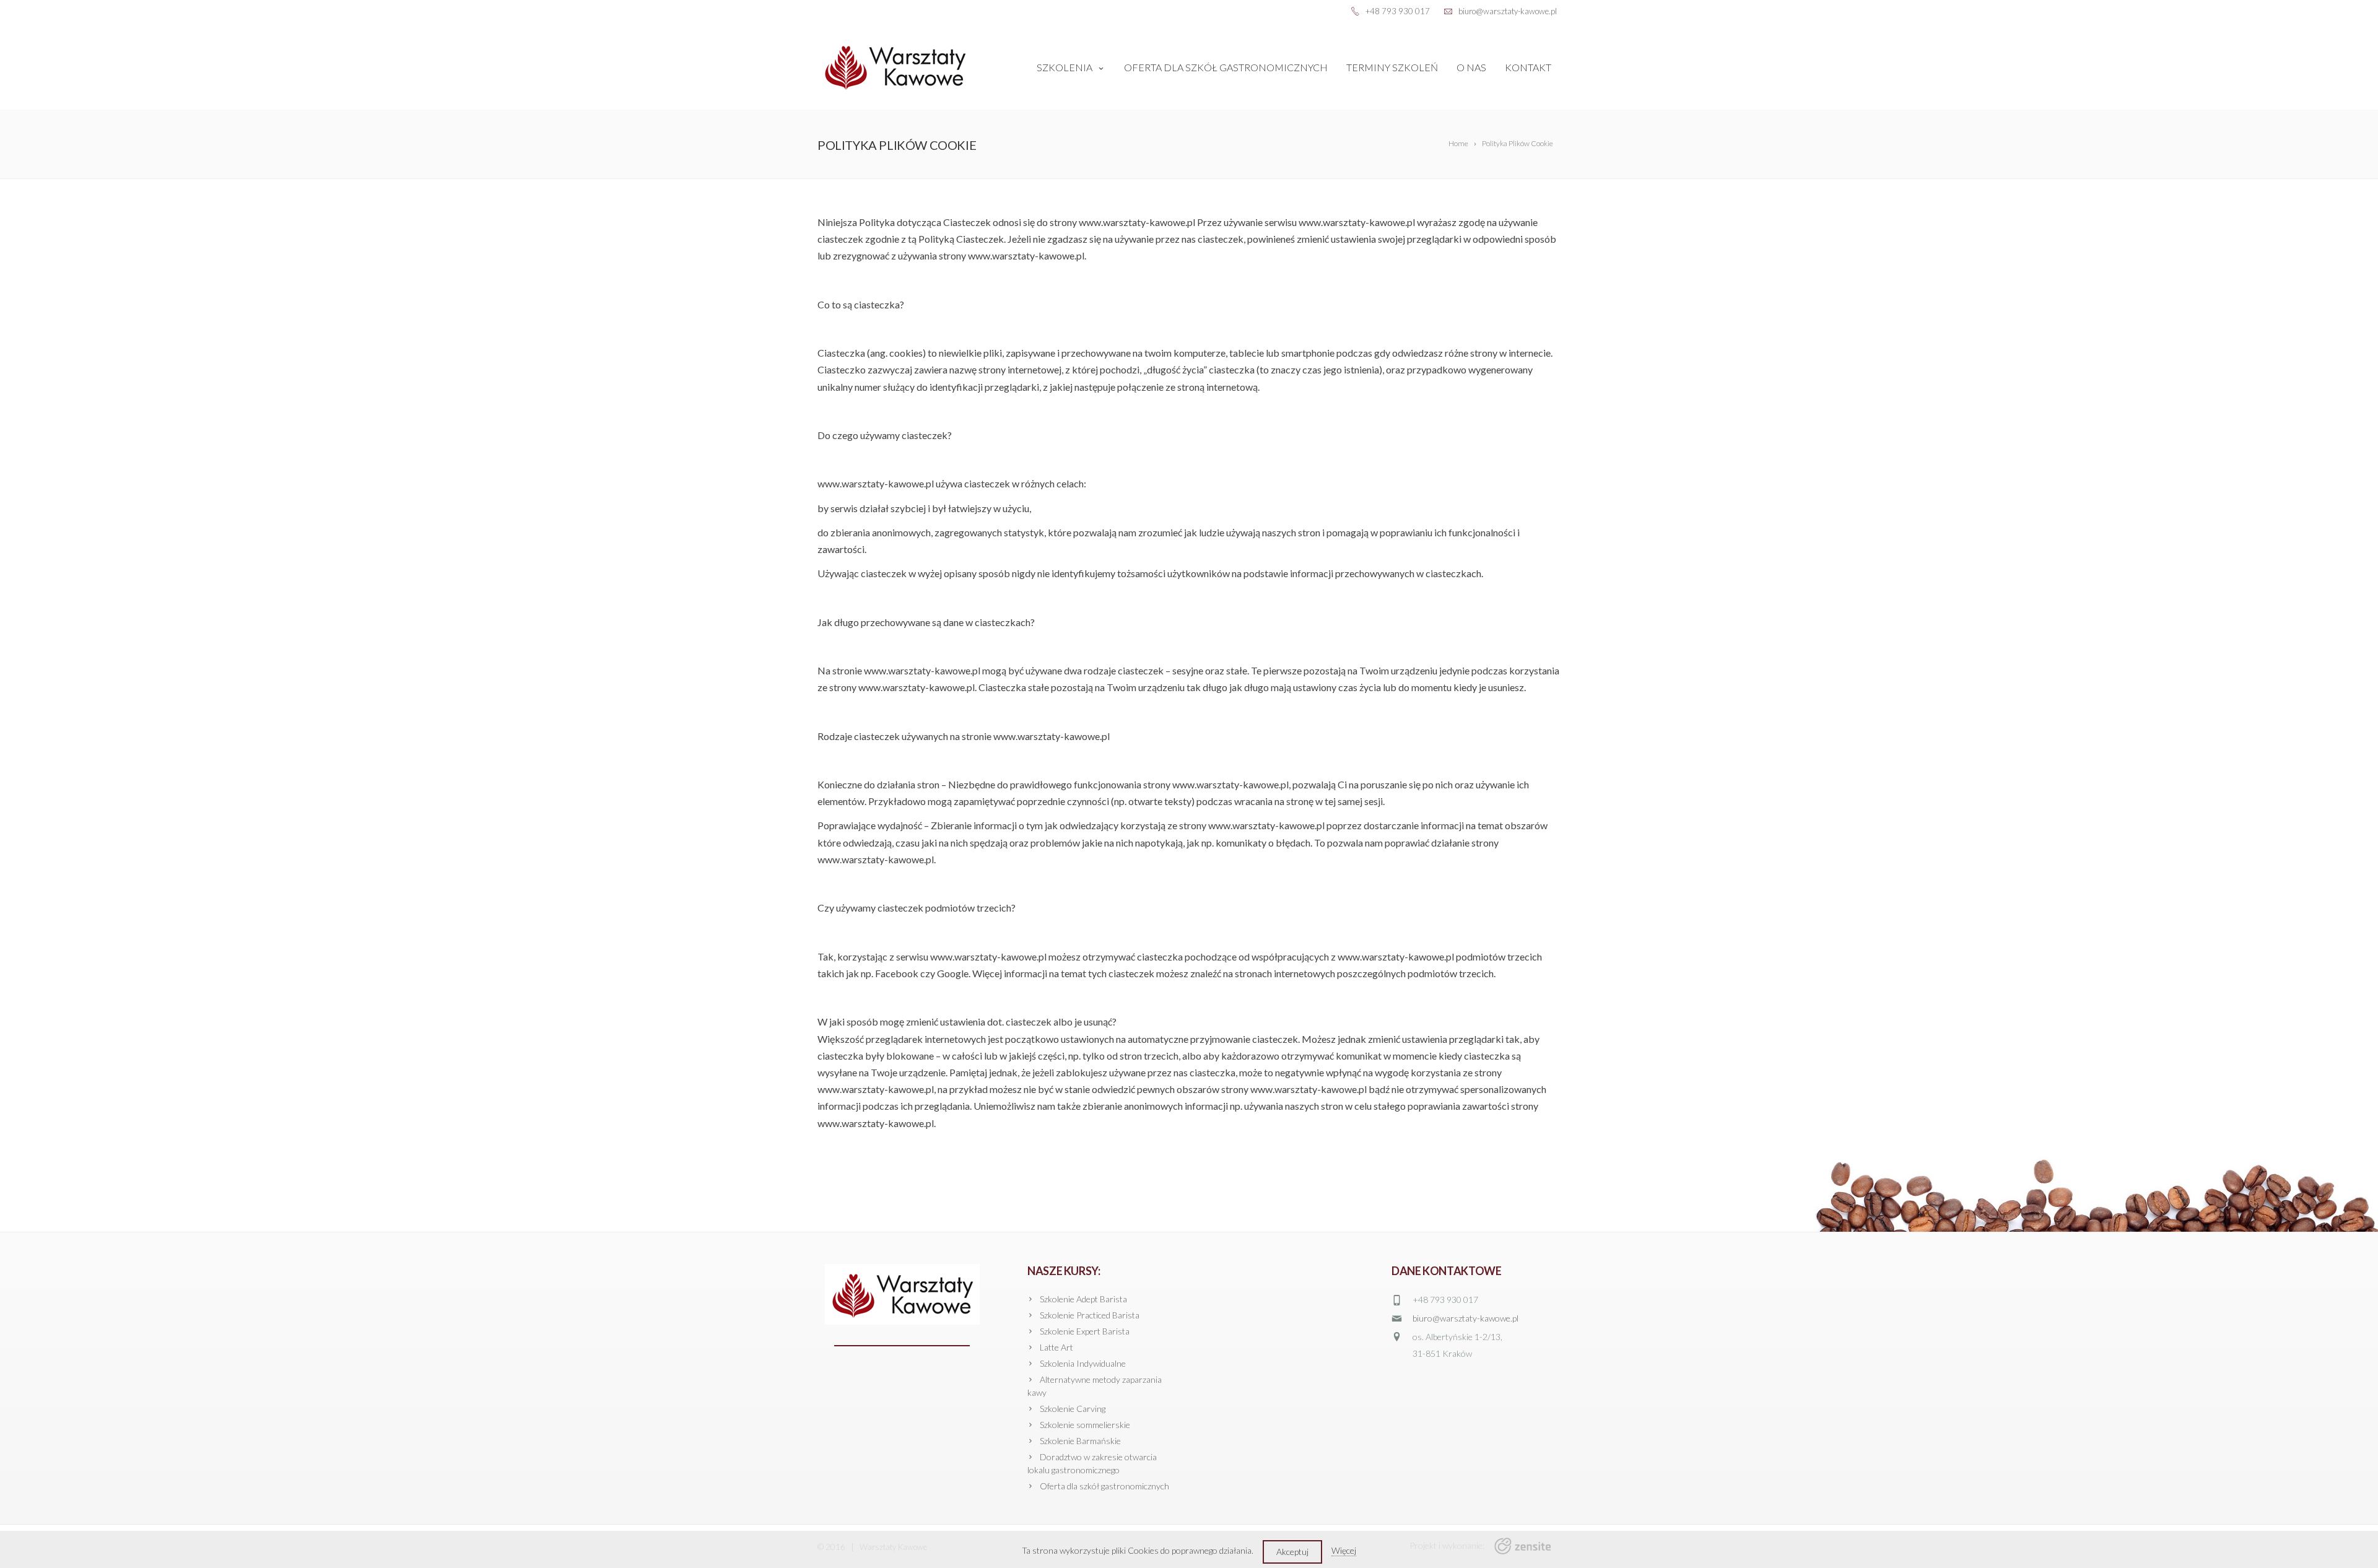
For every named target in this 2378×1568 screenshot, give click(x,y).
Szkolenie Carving (1073, 1409)
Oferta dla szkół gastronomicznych (1226, 67)
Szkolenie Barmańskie (1080, 1441)
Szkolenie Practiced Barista (1090, 1315)
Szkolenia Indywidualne (1083, 1363)
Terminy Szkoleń (1392, 67)
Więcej (1344, 1550)
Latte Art (1056, 1347)
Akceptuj (1292, 1552)
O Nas (1471, 67)
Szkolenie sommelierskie (1085, 1425)
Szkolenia (1065, 67)
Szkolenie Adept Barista (1083, 1299)
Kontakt (1528, 67)
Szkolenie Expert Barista (1085, 1331)
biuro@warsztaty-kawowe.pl (1466, 1318)
